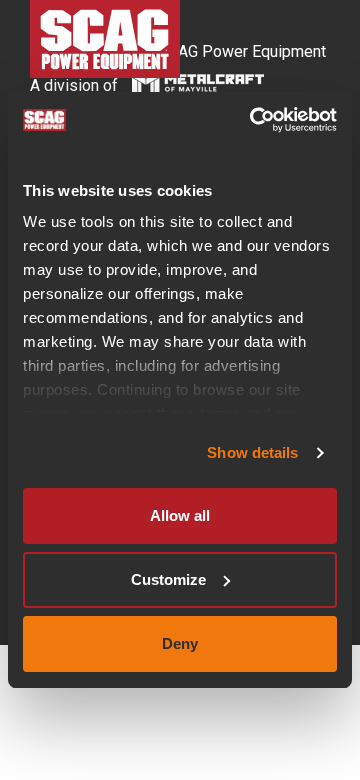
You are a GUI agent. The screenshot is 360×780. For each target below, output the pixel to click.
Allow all (180, 515)
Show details (252, 452)
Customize (168, 579)
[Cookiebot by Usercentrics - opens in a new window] (254, 120)
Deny (180, 643)
